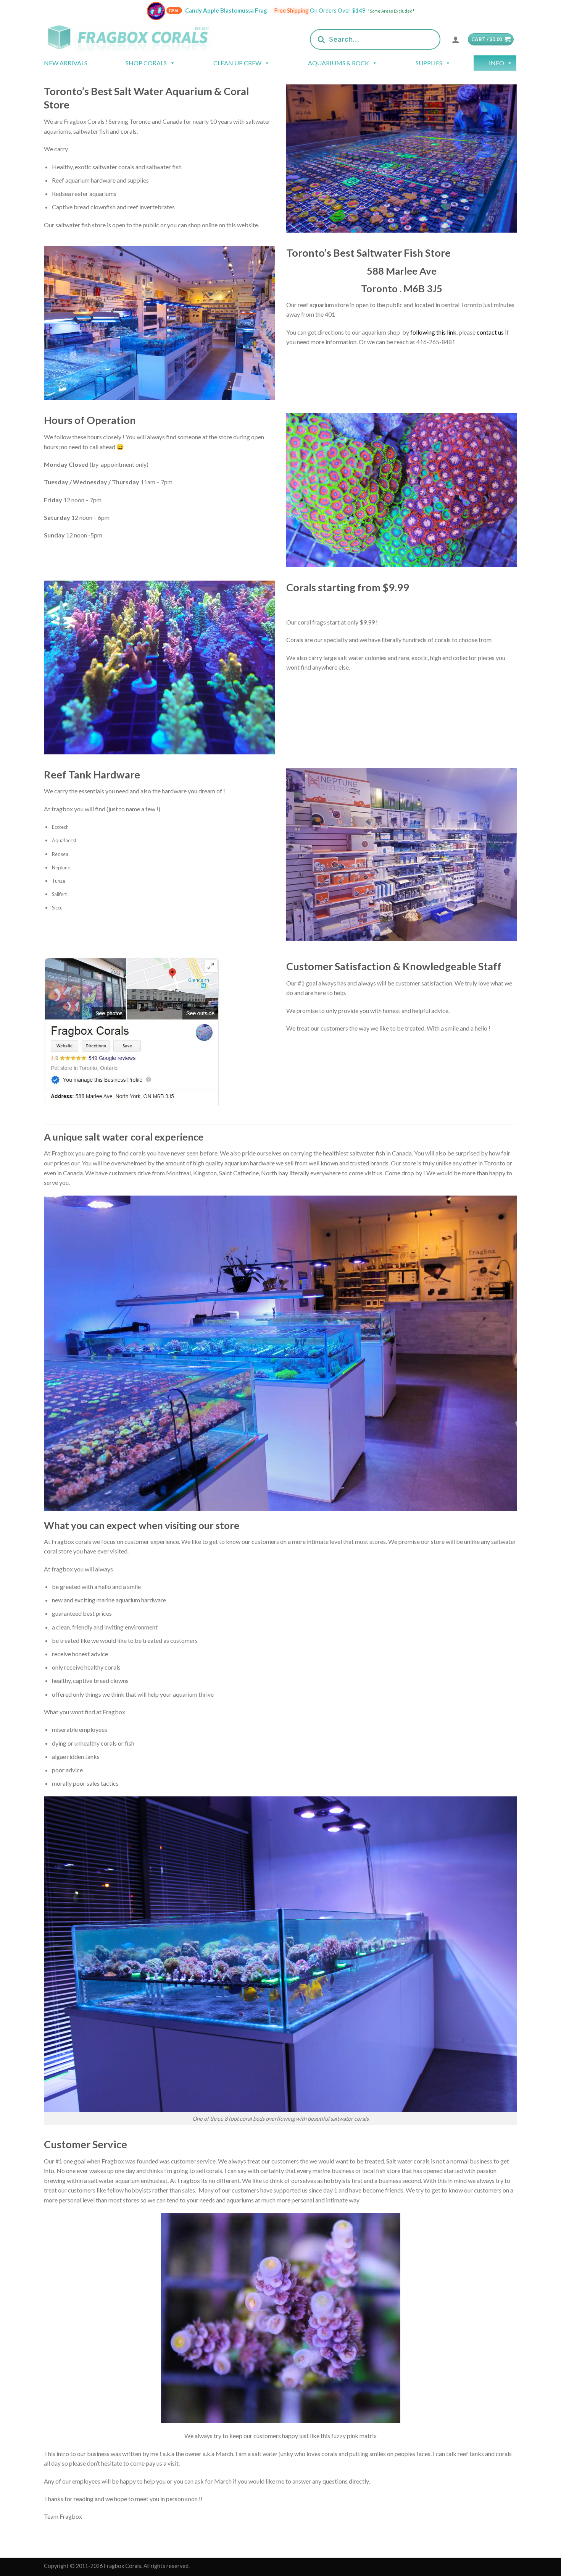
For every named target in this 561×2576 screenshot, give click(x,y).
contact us (491, 332)
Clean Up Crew (237, 63)
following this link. (434, 332)
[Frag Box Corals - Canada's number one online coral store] (139, 37)
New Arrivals (66, 63)
